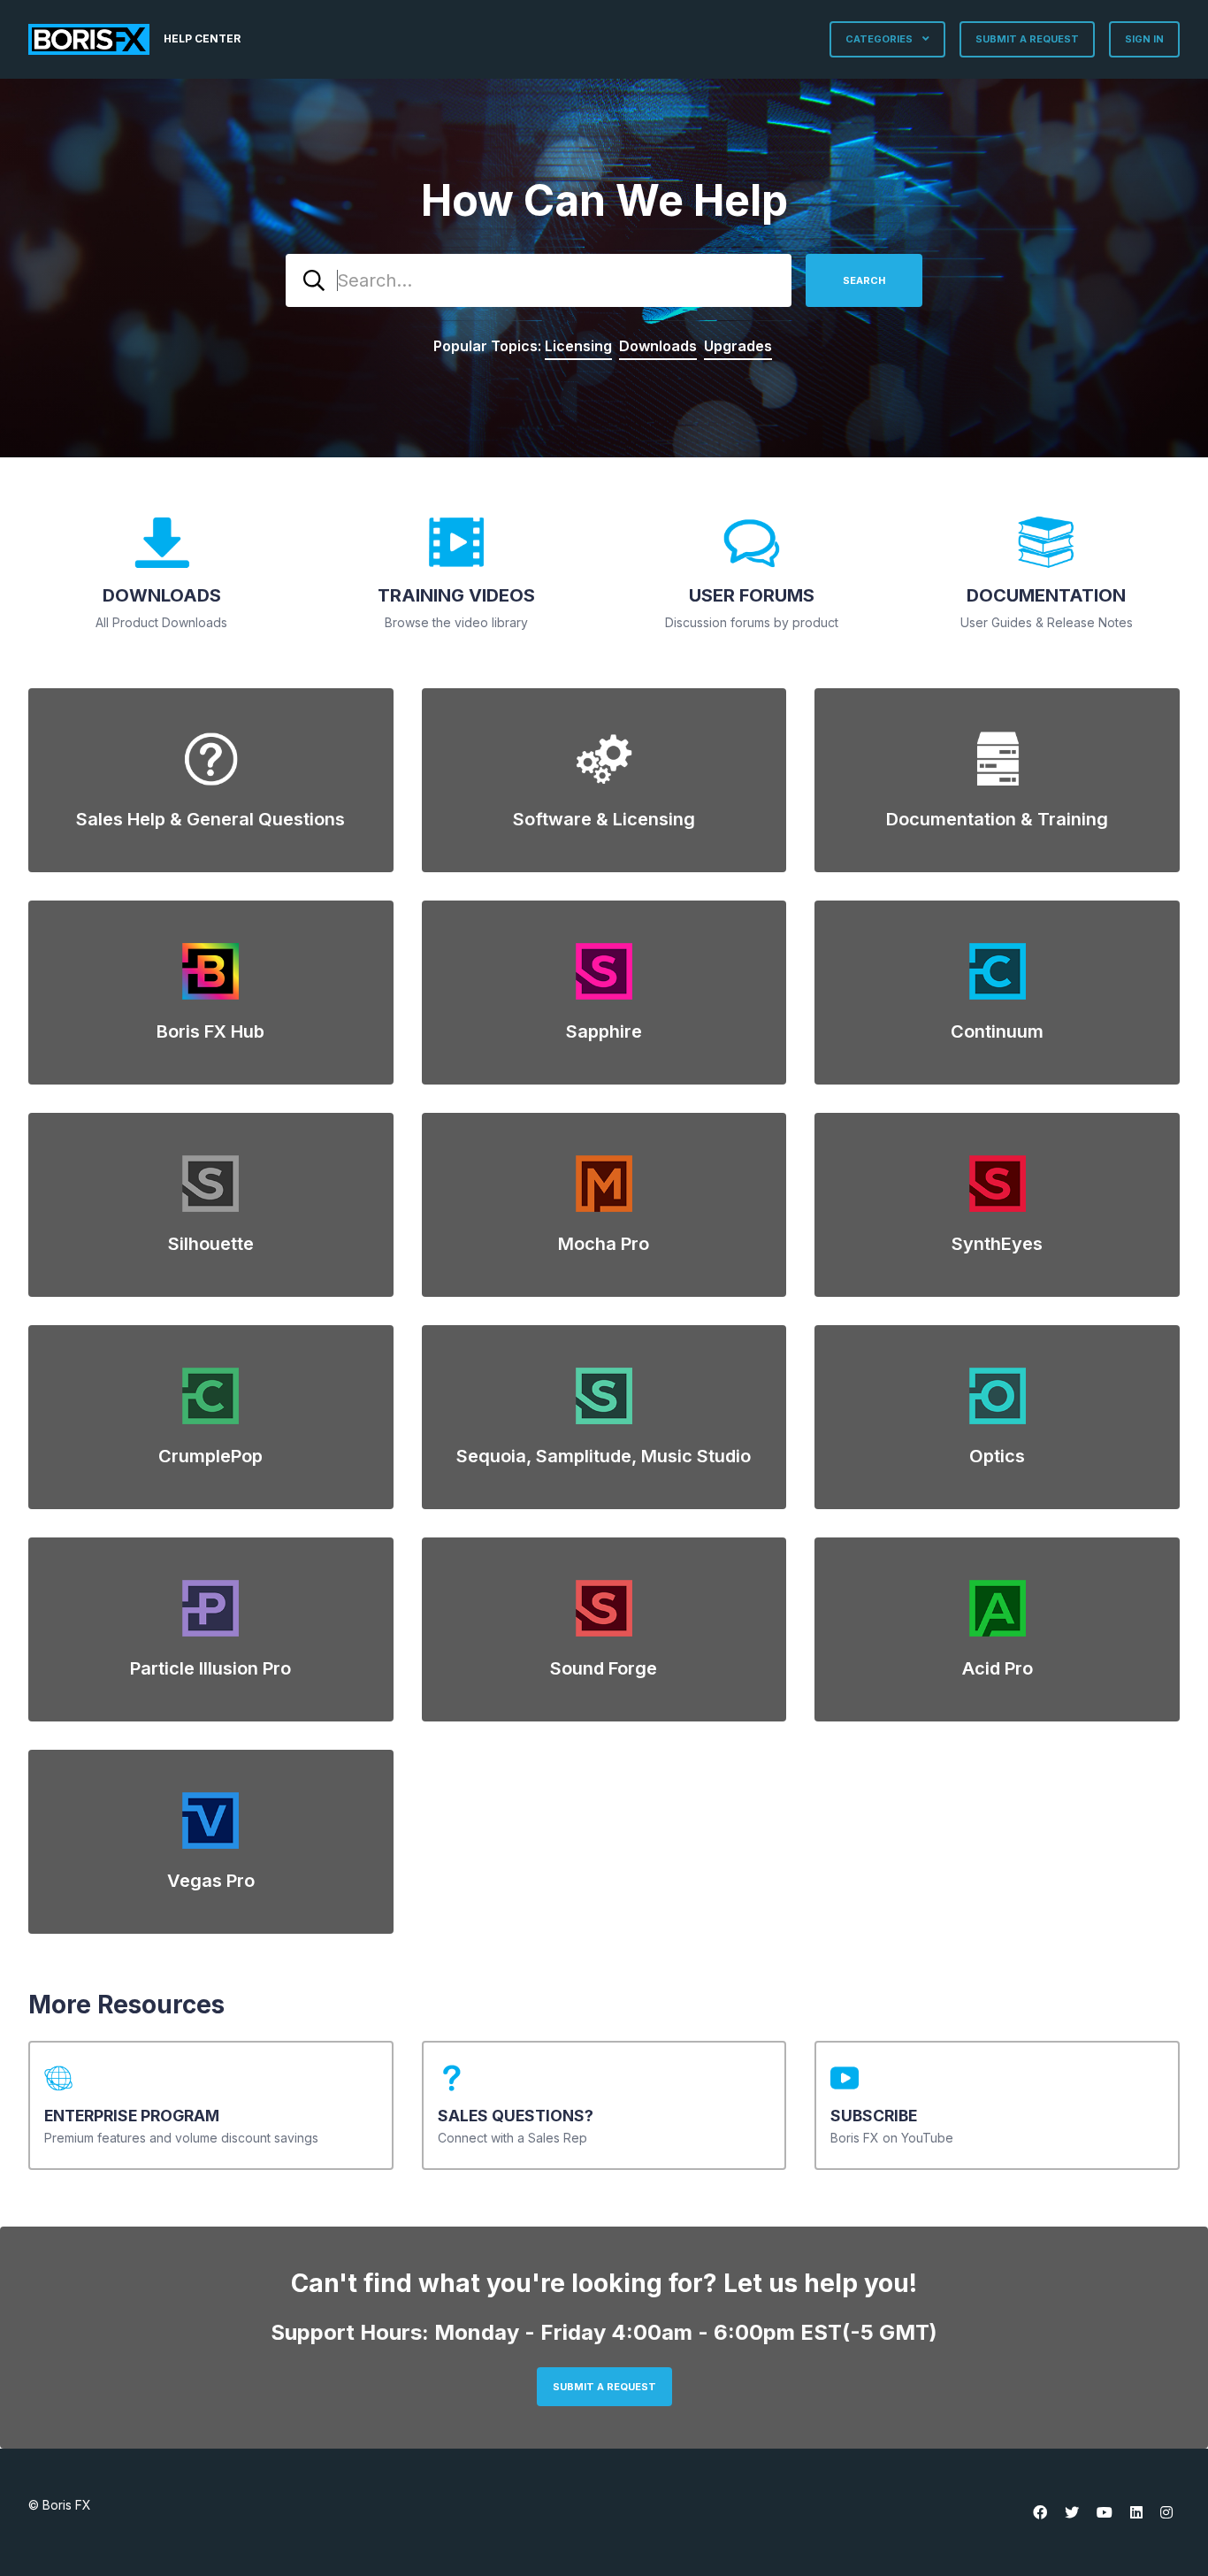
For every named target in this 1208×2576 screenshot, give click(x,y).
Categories (880, 39)
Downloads (658, 346)
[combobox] (539, 280)
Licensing (578, 346)
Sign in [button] (1144, 39)
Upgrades (738, 346)
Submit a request (1027, 39)
